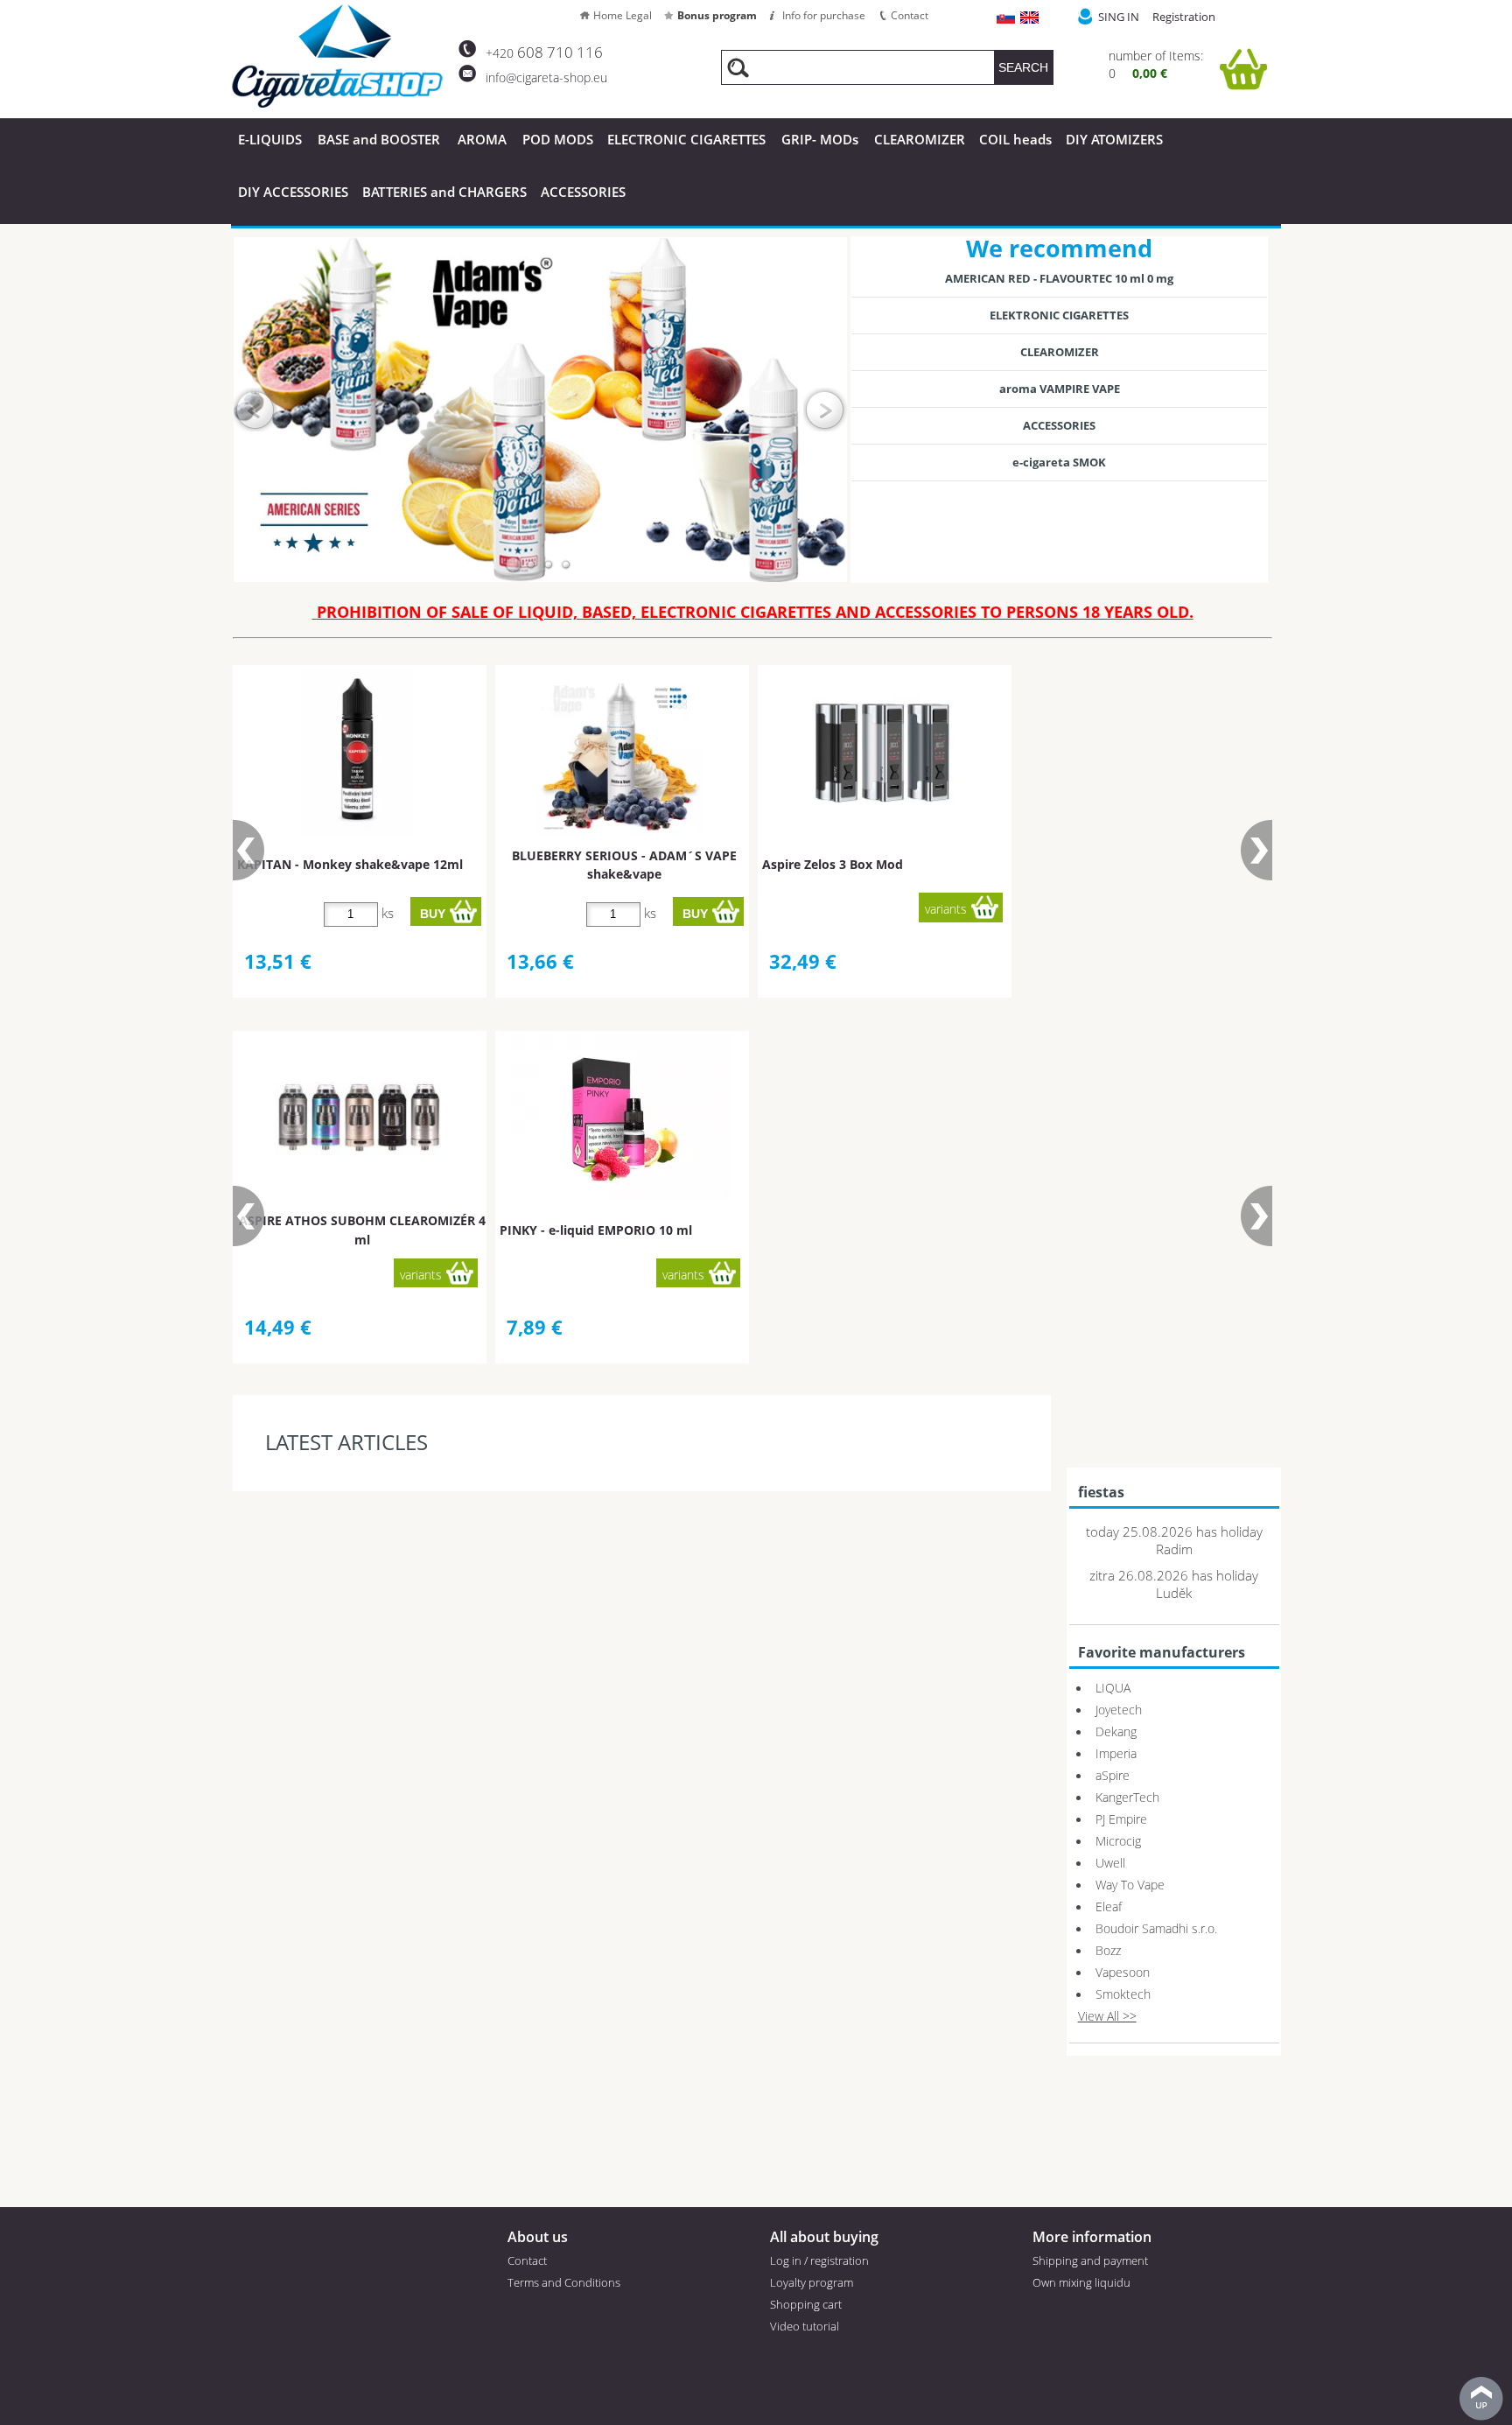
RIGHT (825, 410)
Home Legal (623, 15)
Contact (910, 15)
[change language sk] (1007, 19)
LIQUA (1113, 1688)
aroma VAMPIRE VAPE (1060, 389)
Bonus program (717, 15)
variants (946, 909)
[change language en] (1030, 19)
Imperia (1116, 1753)
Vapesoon (1123, 1972)
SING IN (1119, 17)
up (1481, 2399)
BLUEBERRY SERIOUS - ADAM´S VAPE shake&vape (624, 865)
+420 (544, 53)
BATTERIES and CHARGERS (444, 192)
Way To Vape (1130, 1885)
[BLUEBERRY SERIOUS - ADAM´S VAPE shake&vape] (620, 753)
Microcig (1118, 1841)
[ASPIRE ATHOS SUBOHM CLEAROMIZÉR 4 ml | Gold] (358, 1118)
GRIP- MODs (820, 139)
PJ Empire (1121, 1819)
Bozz (1108, 1950)
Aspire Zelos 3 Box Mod (833, 864)
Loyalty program (812, 2282)
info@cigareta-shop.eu (546, 77)
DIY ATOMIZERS (1114, 139)
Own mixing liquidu (1081, 2282)
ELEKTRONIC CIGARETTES (1059, 315)
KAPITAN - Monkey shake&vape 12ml (350, 864)
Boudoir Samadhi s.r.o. (1156, 1928)
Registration (1184, 17)
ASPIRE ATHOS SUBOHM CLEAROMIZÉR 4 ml (362, 1230)
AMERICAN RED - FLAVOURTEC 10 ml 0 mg (1059, 278)
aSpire (1113, 1775)
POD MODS (558, 139)
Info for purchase (824, 15)
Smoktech (1123, 1994)
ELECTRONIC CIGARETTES (686, 139)
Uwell (1110, 1863)
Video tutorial (805, 2326)
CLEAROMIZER (920, 139)
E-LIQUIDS (270, 139)
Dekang (1116, 1731)
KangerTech (1127, 1797)
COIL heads (1015, 139)
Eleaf (1109, 1906)
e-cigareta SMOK (1059, 462)
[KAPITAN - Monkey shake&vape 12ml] (357, 753)
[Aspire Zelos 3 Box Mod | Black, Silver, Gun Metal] (883, 753)
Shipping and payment (1090, 2260)
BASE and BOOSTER (379, 139)
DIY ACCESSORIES (293, 192)
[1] (514, 564)
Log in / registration (819, 2260)
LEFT (255, 410)
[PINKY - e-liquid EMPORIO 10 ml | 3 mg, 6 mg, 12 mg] (620, 1118)
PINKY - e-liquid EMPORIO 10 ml (596, 1230)
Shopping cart (806, 2304)
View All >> (1107, 2016)
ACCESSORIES (583, 192)
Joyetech (1119, 1710)
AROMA (482, 139)
